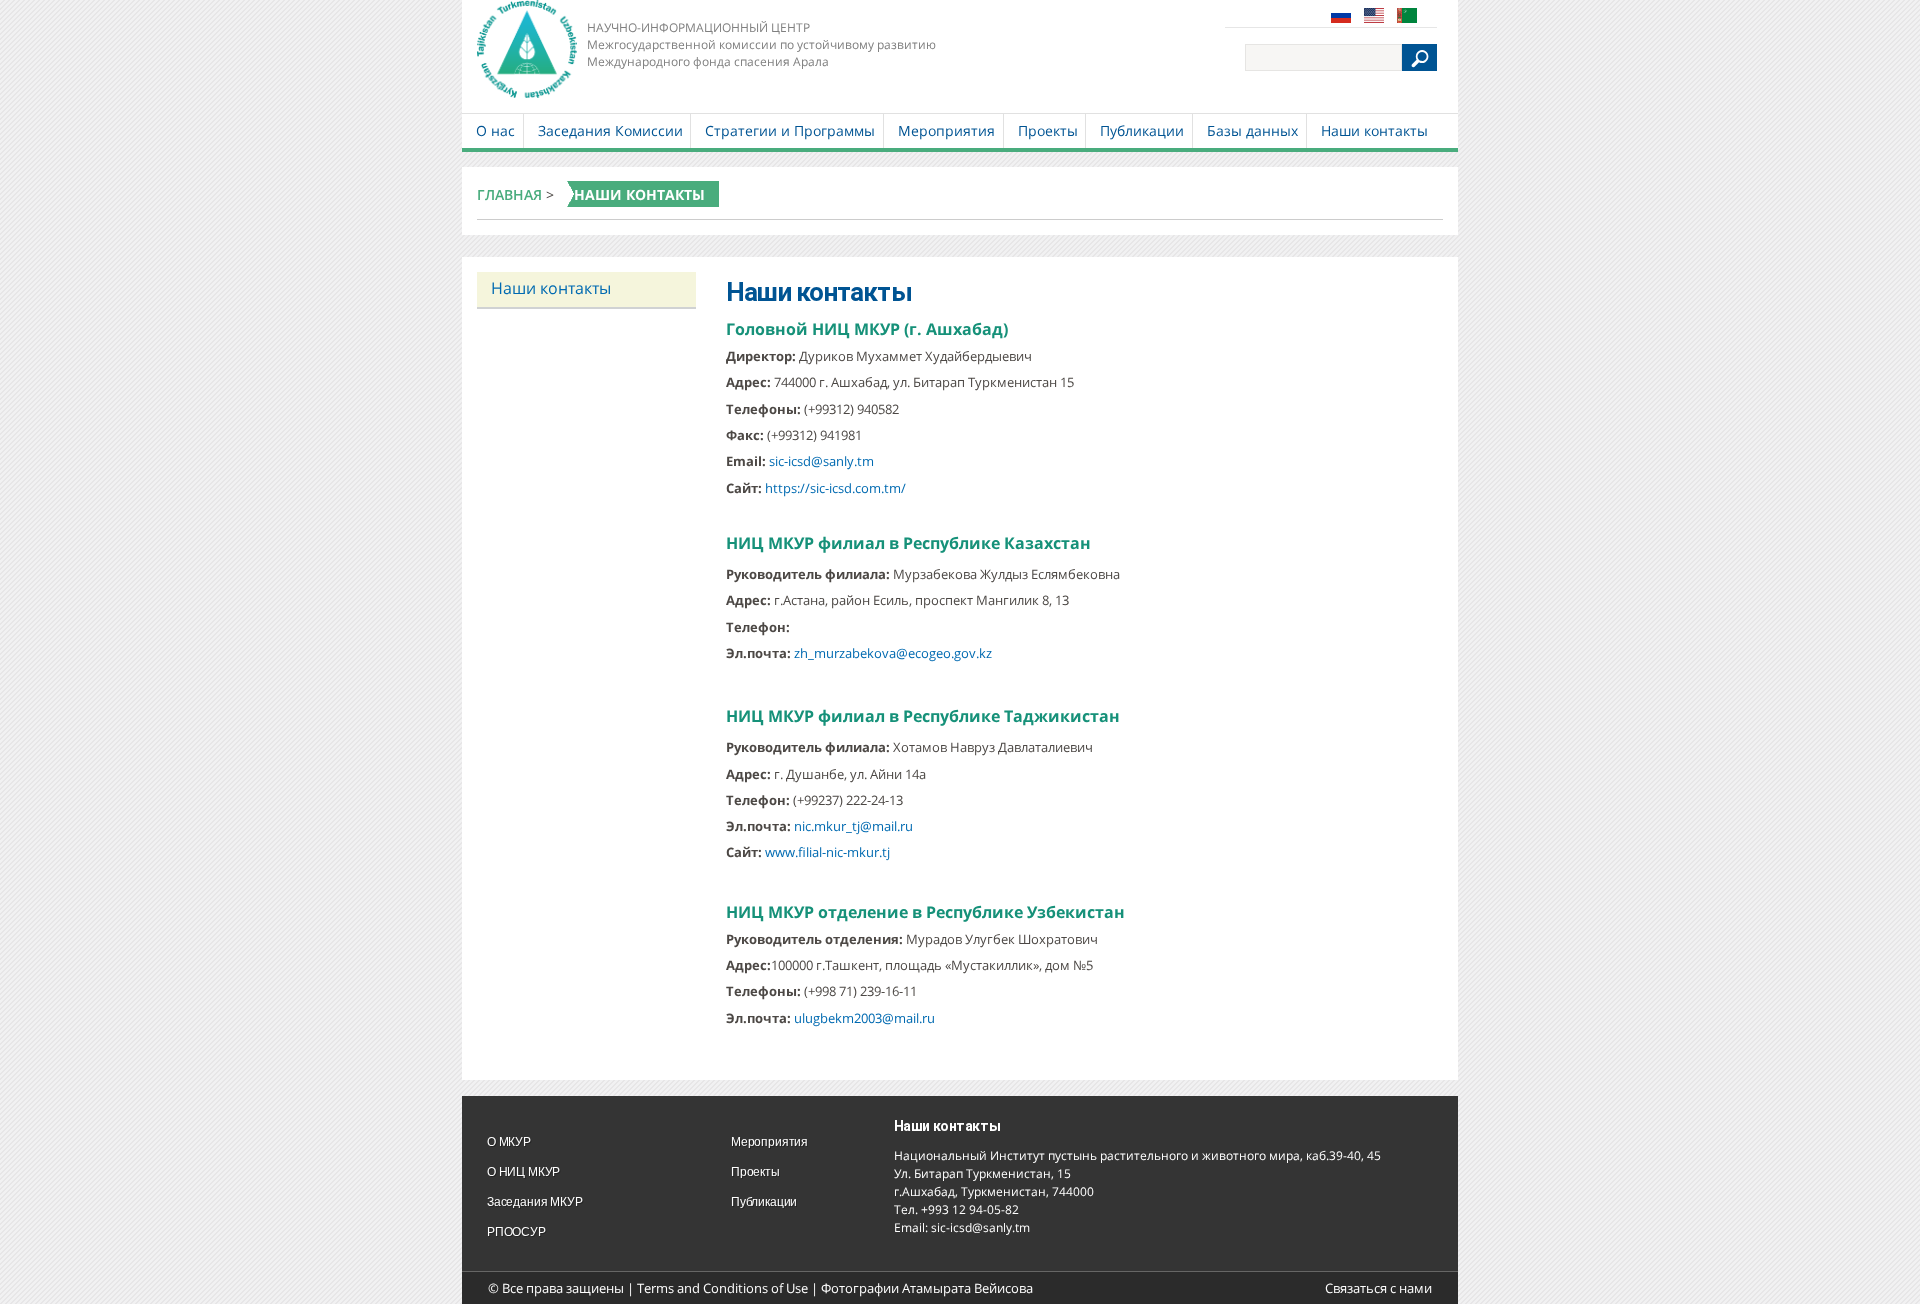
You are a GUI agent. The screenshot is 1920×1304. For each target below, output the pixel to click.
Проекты (1048, 130)
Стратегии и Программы (790, 130)
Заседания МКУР (534, 1202)
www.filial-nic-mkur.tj (827, 852)
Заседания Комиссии (610, 130)
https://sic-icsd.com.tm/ (835, 488)
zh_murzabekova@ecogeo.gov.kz (893, 653)
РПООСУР (516, 1232)
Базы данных (1252, 130)
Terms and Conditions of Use (722, 1288)
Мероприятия (946, 130)
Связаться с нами (1378, 1288)
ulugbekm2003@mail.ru (864, 1018)
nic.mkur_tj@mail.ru (853, 826)
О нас (495, 130)
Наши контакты (1374, 130)
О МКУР (509, 1142)
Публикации (1142, 130)
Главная (509, 194)
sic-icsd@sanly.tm (821, 461)
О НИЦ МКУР (523, 1172)
